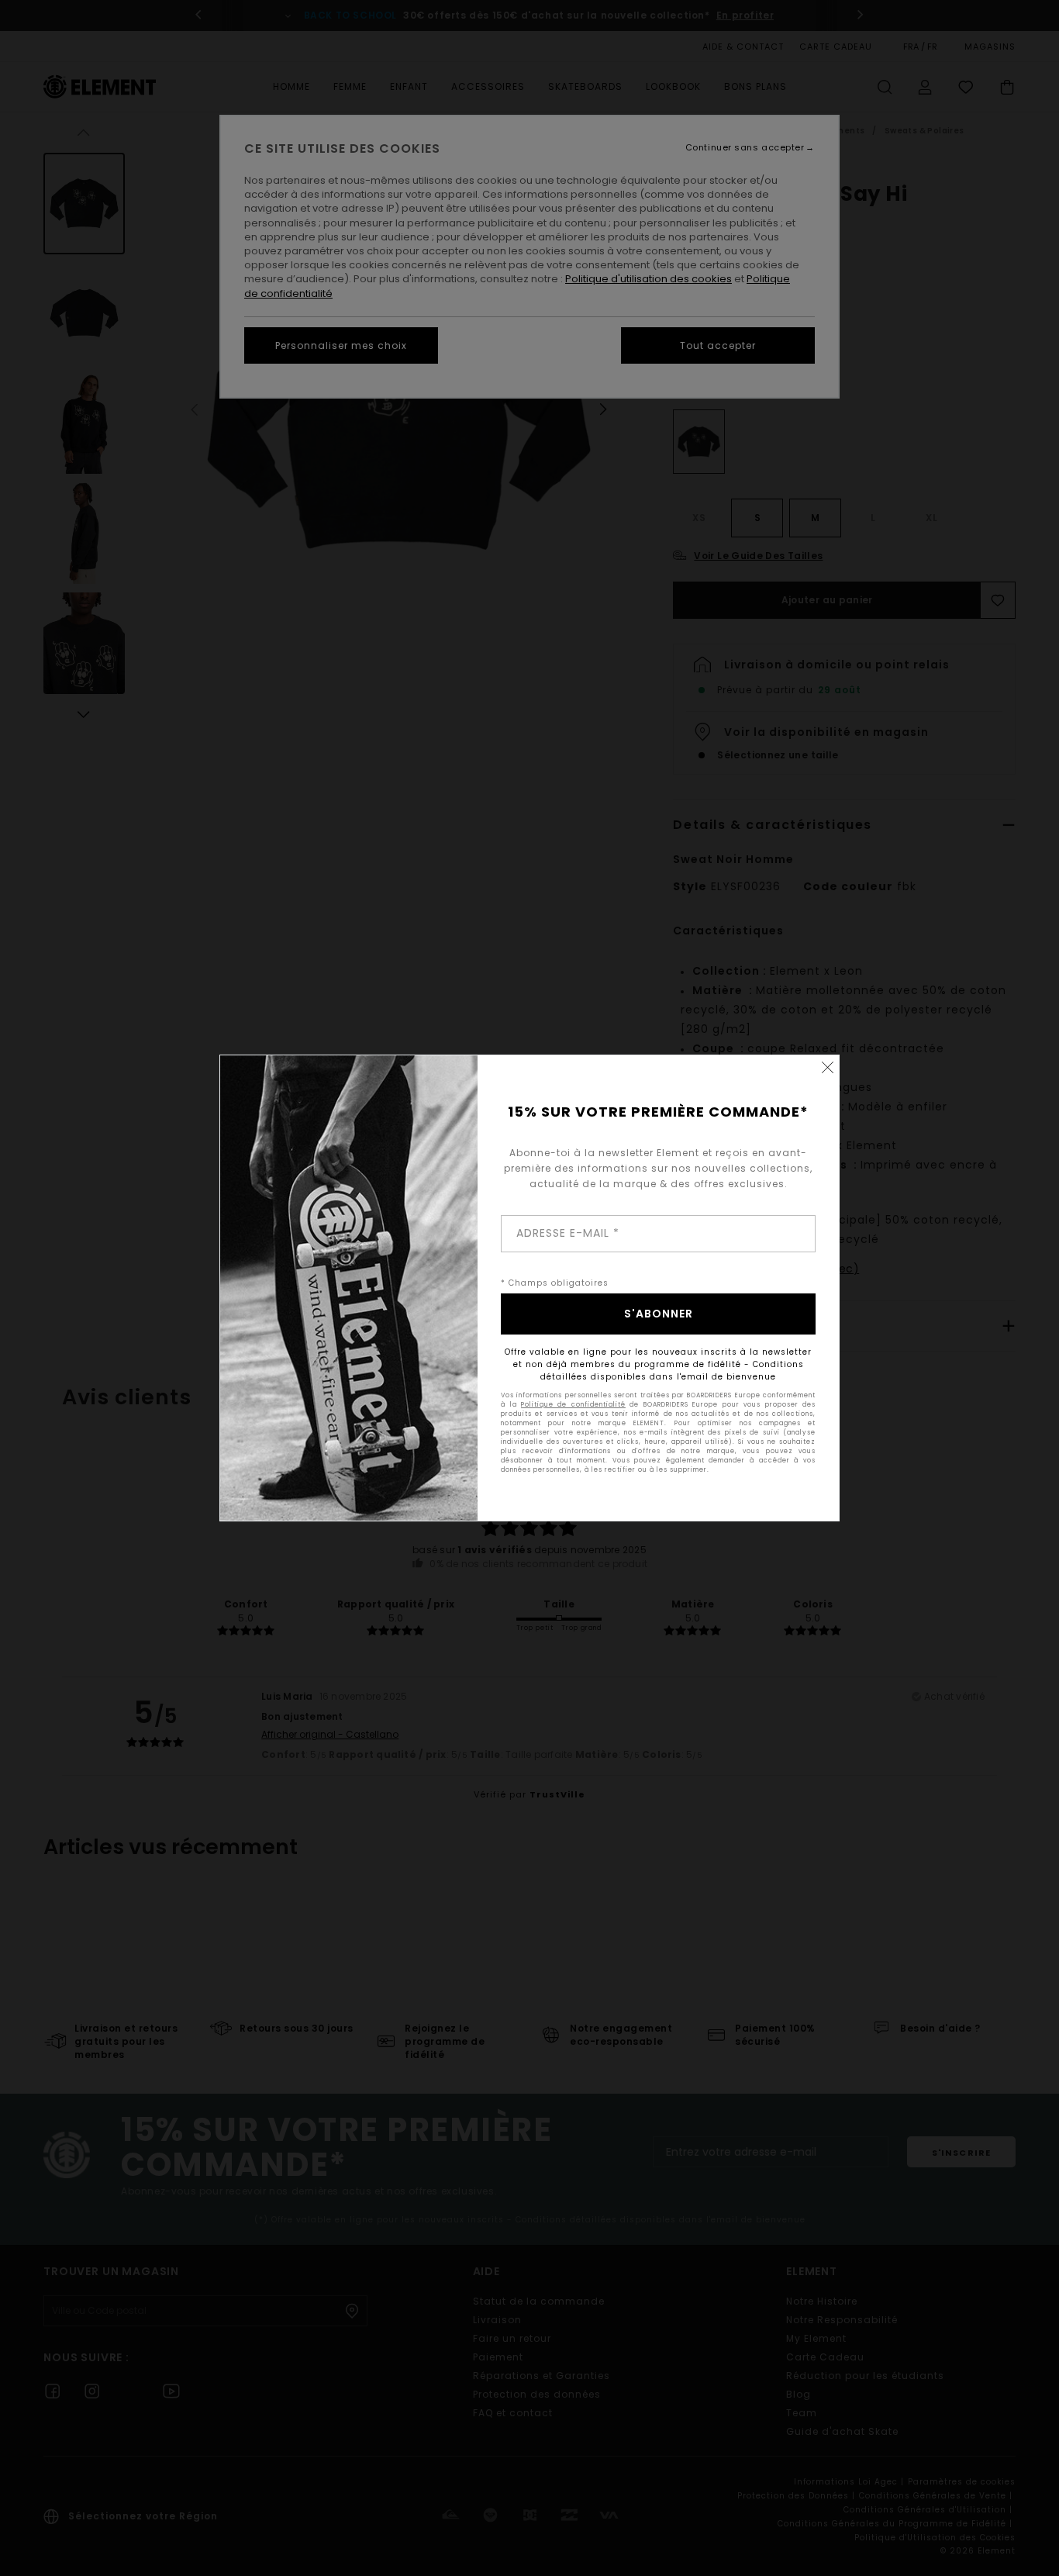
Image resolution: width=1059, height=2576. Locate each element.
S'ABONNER (659, 1314)
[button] (827, 1067)
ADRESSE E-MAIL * (568, 1233)
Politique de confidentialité (573, 1405)
